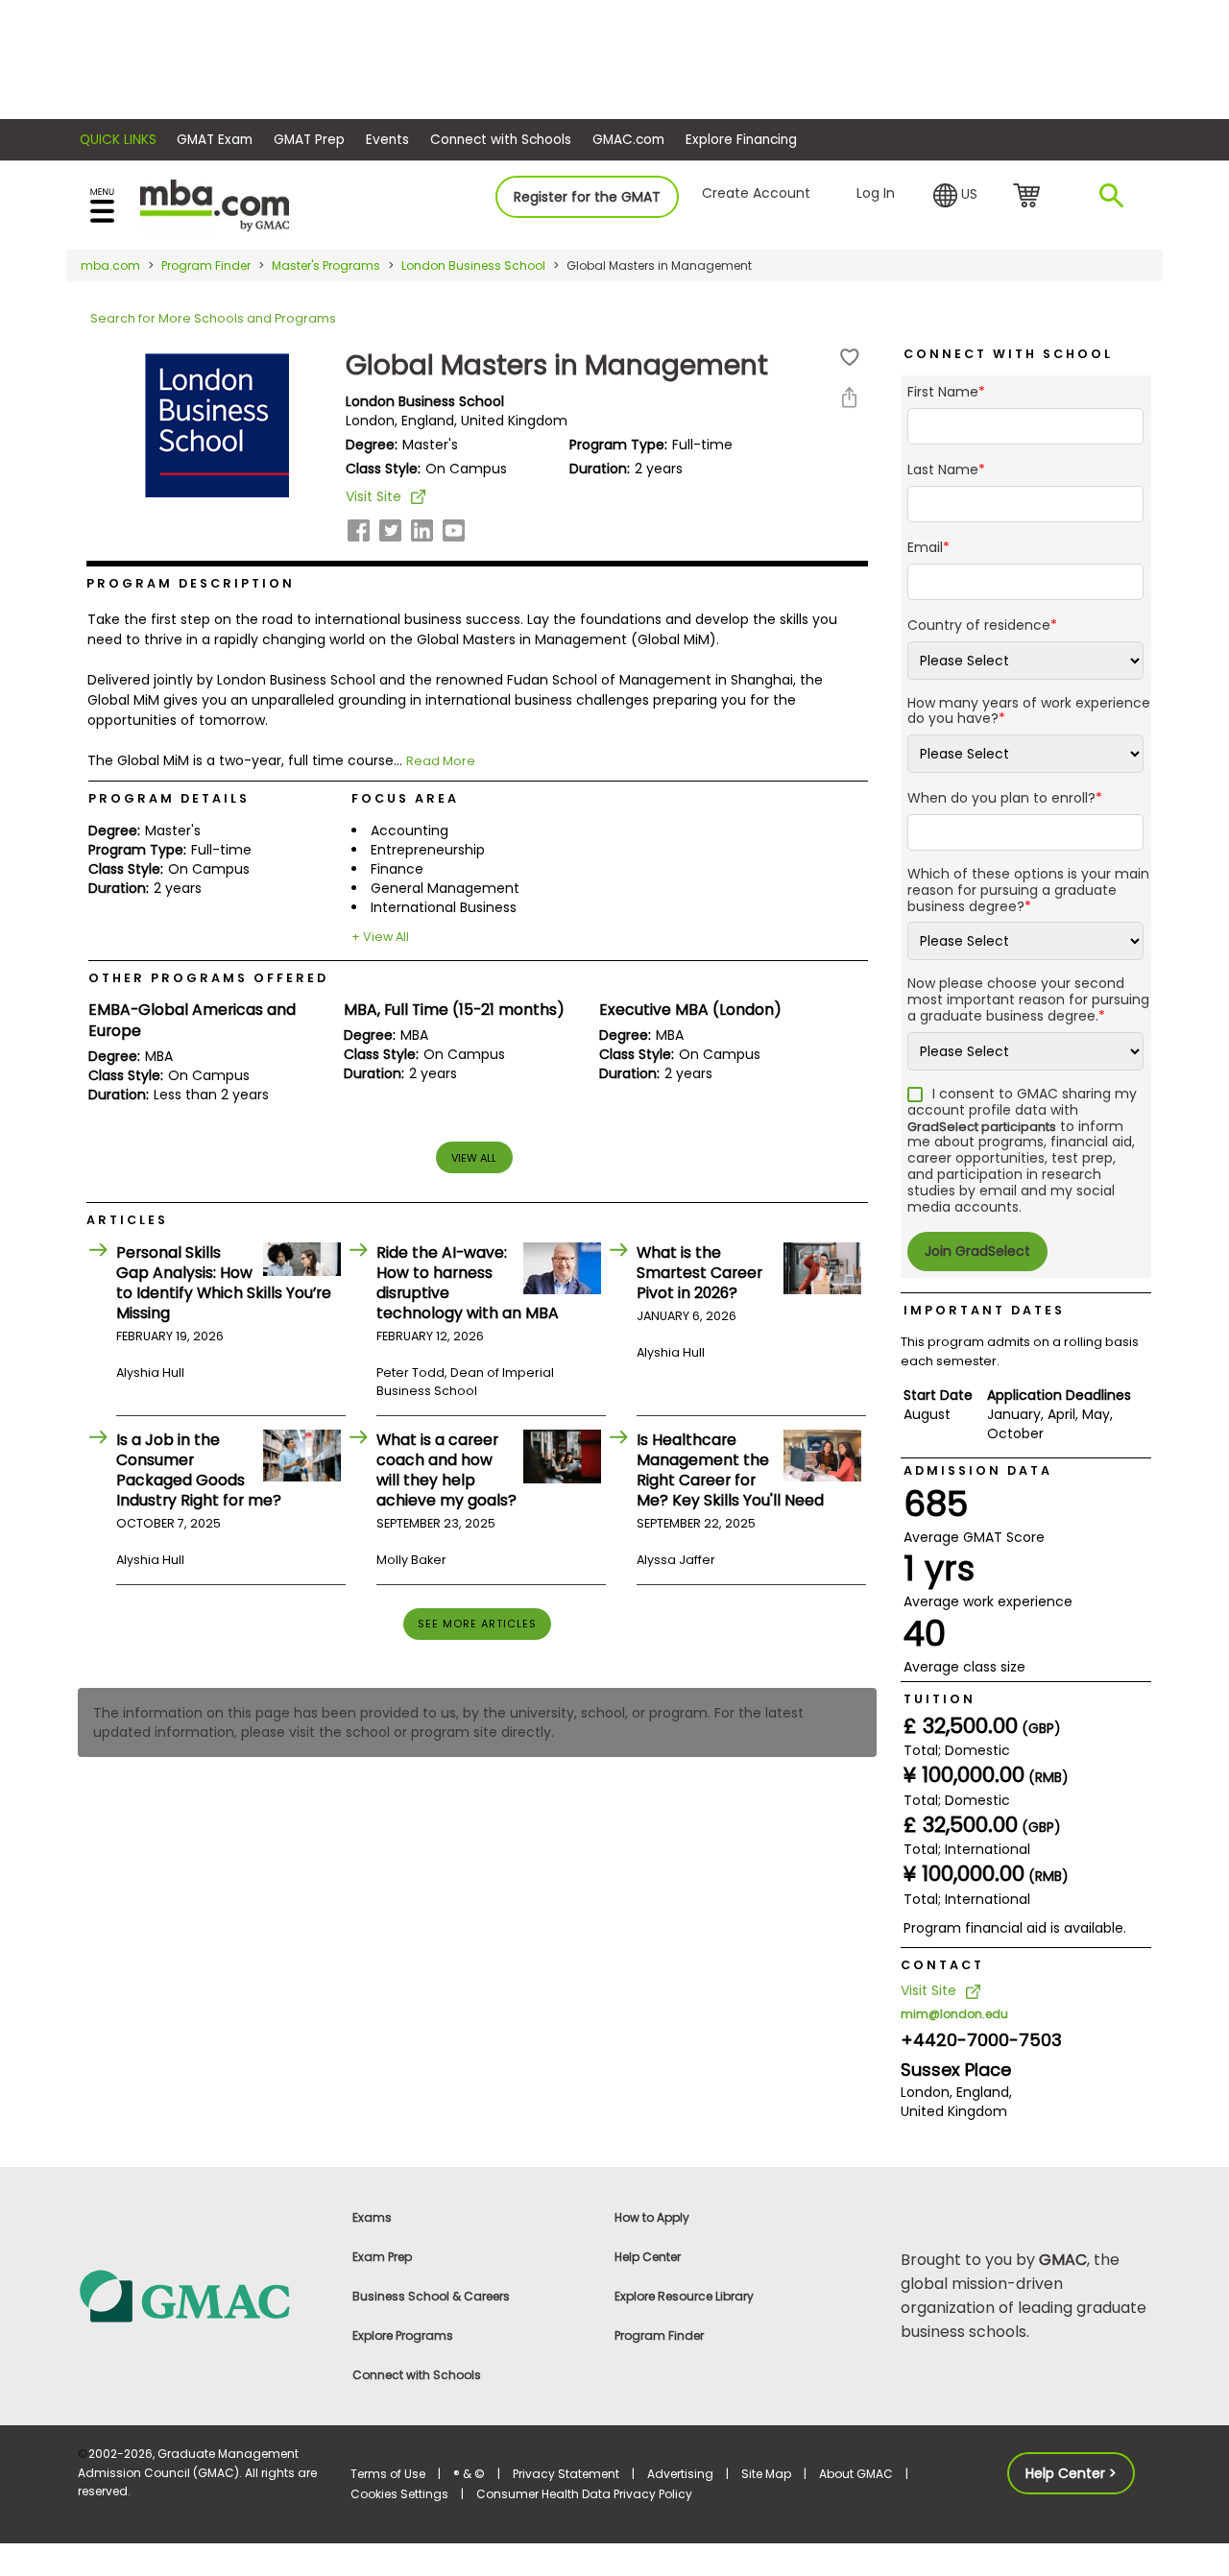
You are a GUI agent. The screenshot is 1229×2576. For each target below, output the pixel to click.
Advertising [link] (680, 2474)
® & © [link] (469, 2474)
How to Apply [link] (652, 2217)
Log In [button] (876, 193)
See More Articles (477, 1624)
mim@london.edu (954, 2014)
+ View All (380, 937)
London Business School (473, 265)
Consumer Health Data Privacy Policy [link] (584, 2494)
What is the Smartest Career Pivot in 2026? (699, 1273)
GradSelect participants (982, 1127)
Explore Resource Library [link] (684, 2296)
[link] (203, 2295)
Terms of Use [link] (388, 2474)
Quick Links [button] (118, 140)
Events (387, 140)
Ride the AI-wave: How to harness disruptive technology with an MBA (468, 1283)
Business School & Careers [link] (431, 2296)
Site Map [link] (766, 2474)
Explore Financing (741, 140)
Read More (441, 761)
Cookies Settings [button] (399, 2494)
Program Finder (206, 265)
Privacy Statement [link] (566, 2474)
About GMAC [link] (856, 2474)
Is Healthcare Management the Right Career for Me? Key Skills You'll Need (730, 1470)
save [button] (850, 358)
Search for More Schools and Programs (213, 318)
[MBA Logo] (215, 204)
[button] (955, 196)
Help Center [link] (648, 2257)
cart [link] (1030, 197)
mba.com (110, 265)
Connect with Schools (501, 140)
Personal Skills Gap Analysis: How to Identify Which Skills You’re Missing (224, 1283)
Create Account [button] (756, 193)
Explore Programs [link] (403, 2335)
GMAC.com (628, 140)
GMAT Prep (309, 140)
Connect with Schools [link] (417, 2375)
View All (474, 1158)
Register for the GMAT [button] (587, 197)
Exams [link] (372, 2217)
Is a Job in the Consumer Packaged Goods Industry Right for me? (199, 1470)
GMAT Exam (215, 140)
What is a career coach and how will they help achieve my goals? (446, 1470)
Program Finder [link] (659, 2335)
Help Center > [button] (1071, 2473)
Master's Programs (326, 265)
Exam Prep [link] (382, 2257)
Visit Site (374, 496)
